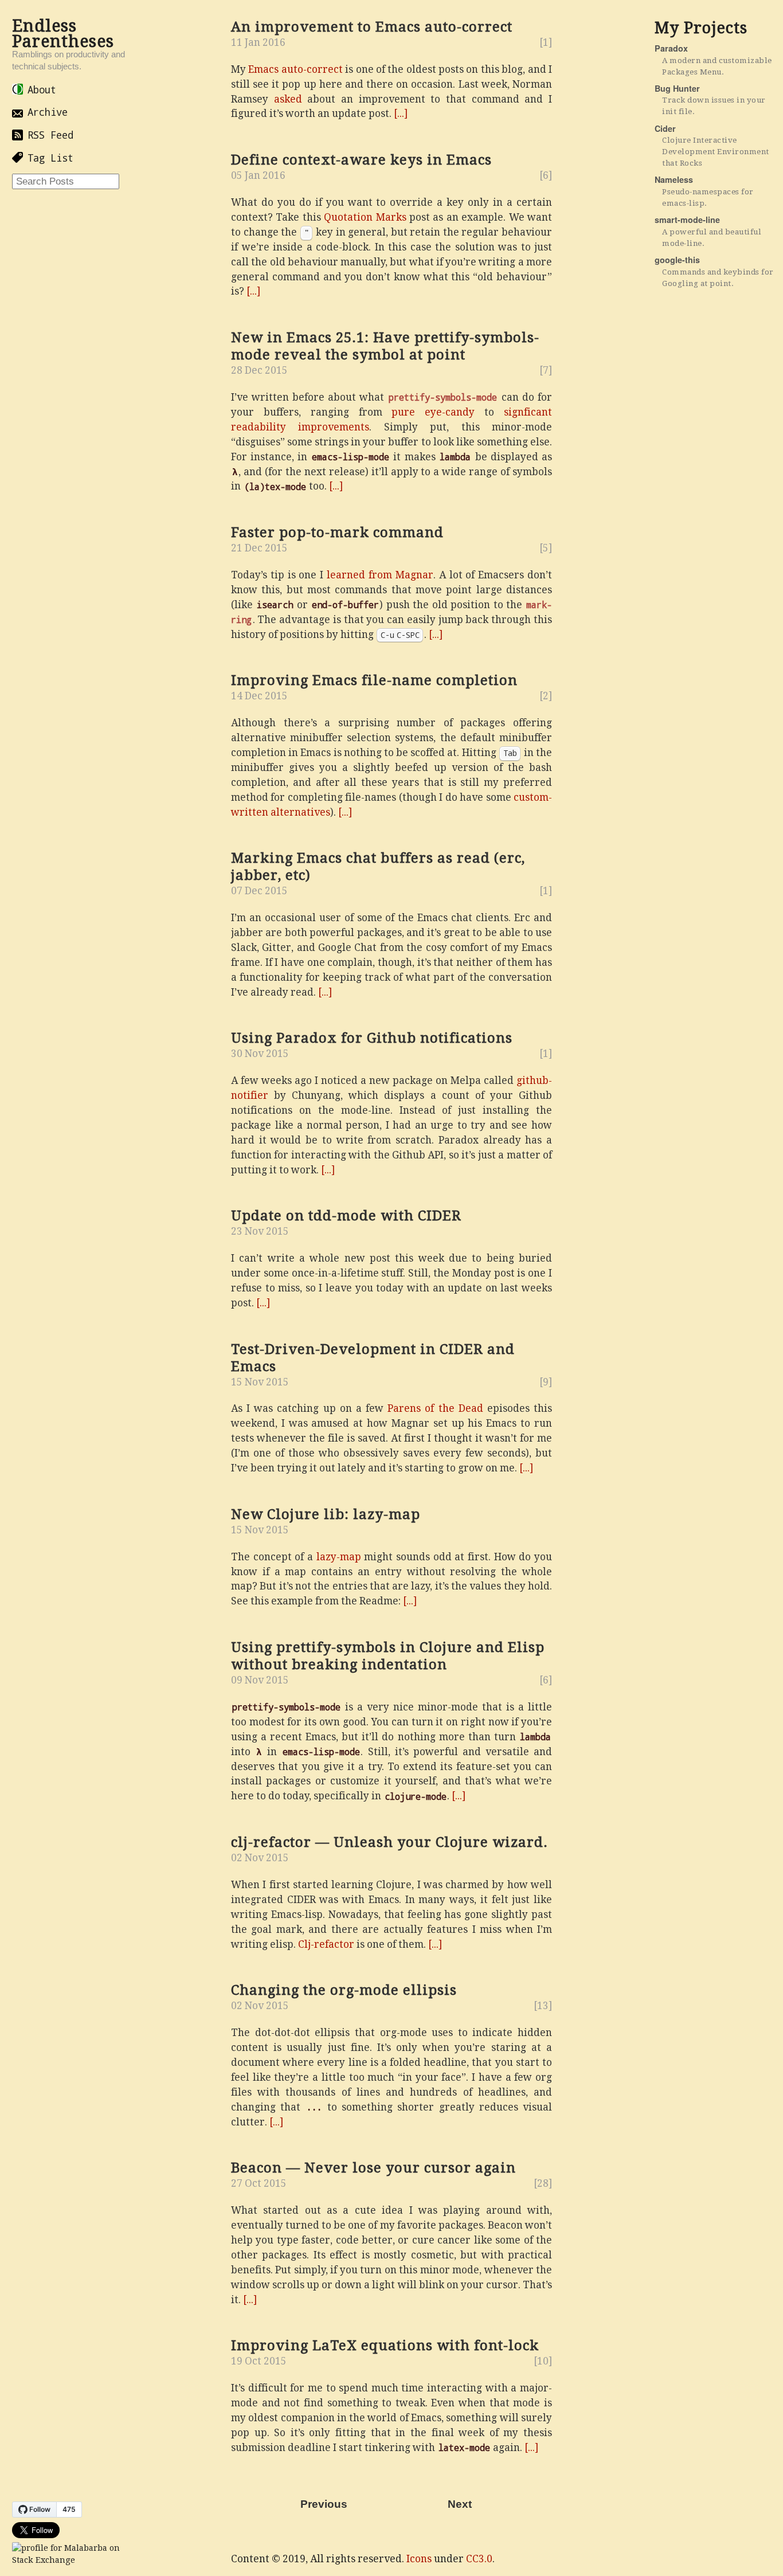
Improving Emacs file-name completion (374, 680)
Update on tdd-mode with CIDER (346, 1216)
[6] (546, 175)
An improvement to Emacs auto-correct (372, 27)
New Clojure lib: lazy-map (326, 1514)
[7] (546, 370)
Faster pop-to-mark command (337, 533)
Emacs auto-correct (295, 69)
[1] (546, 42)
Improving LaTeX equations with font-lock (385, 2346)
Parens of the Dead (435, 1408)
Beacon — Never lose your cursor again (373, 2168)
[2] (546, 696)
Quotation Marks (365, 217)
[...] (401, 113)
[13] (543, 2006)
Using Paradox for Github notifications (372, 1038)
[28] (543, 2183)
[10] (543, 2361)
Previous (324, 2504)
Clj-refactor (326, 1944)
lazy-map (339, 1557)
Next (460, 2504)
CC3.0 (479, 2559)
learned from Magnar (380, 575)
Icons (419, 2559)
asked (288, 99)
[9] (546, 1382)
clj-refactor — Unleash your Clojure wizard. (389, 1842)
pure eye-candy (433, 412)
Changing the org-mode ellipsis (344, 1990)
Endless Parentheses (63, 34)
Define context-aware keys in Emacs (361, 160)
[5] (546, 548)
